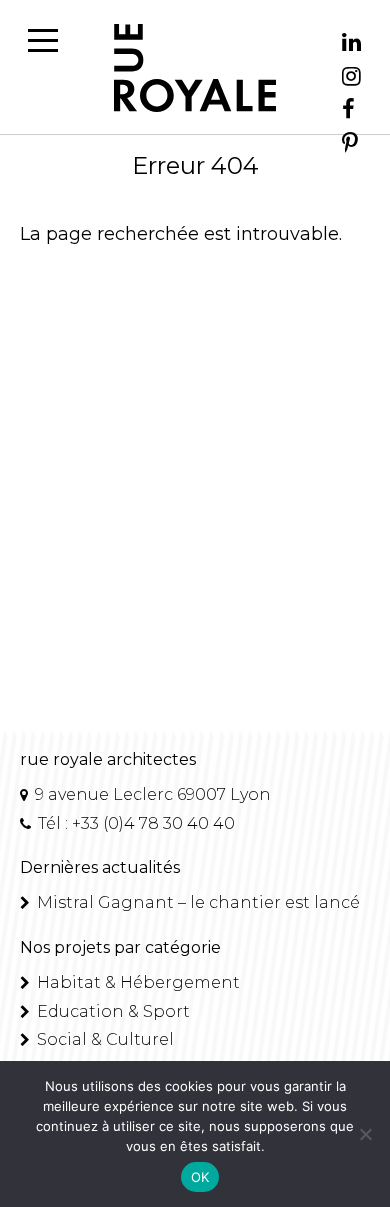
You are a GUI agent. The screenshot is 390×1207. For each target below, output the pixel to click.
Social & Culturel (103, 1039)
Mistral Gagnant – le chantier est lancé (196, 902)
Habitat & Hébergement (136, 982)
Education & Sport (111, 1011)
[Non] (365, 1134)
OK (200, 1177)
